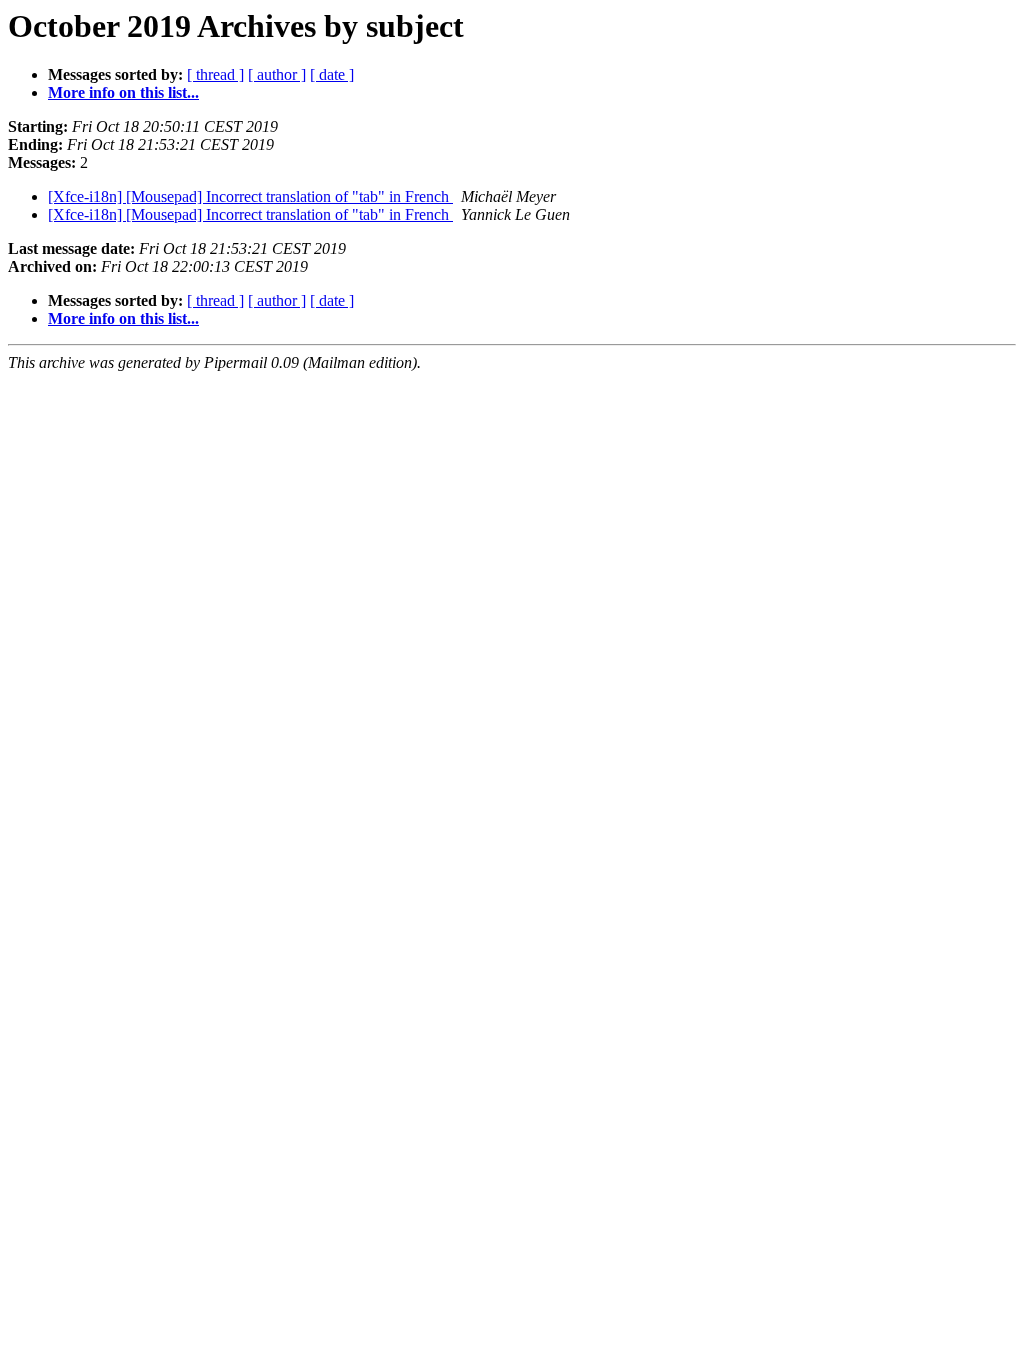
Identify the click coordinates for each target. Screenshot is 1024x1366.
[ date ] (332, 74)
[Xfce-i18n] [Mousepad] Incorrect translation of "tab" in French (250, 196)
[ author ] (277, 74)
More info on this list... (123, 92)
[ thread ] (215, 74)
